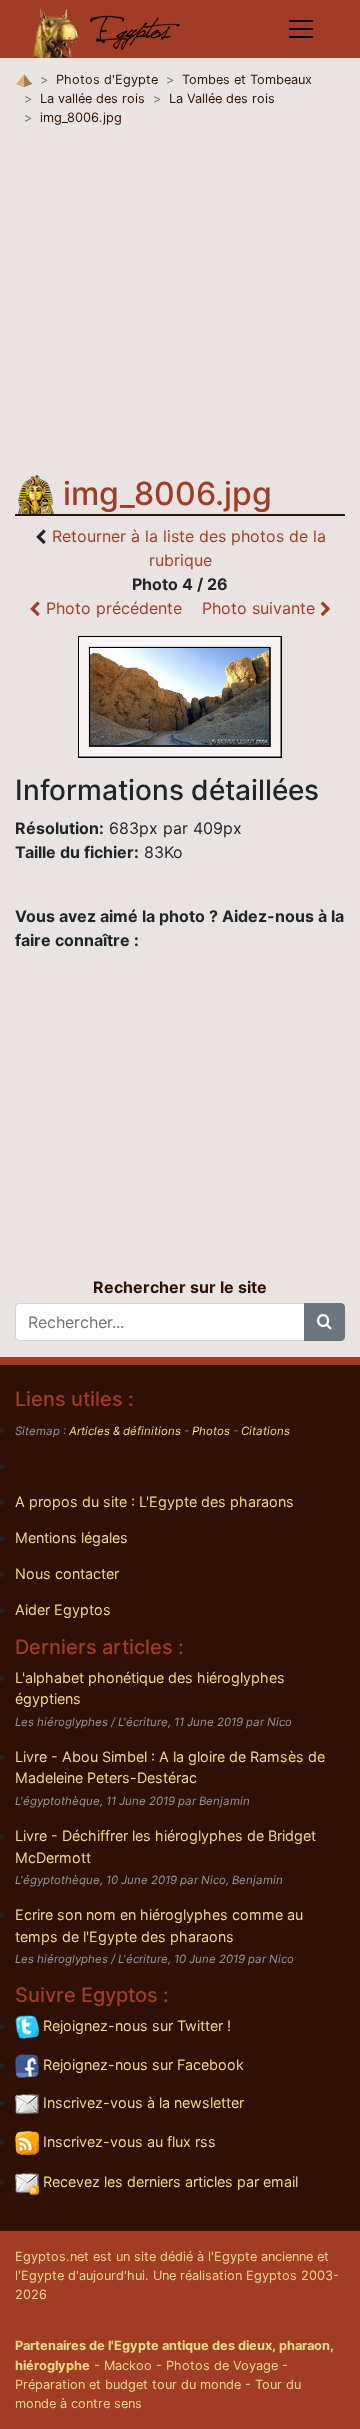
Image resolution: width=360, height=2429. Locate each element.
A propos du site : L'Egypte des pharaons (154, 1501)
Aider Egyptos (63, 1609)
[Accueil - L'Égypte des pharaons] (107, 29)
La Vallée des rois (222, 98)
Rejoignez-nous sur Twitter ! (135, 2025)
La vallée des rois (92, 98)
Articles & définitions (125, 1431)
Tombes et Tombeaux (247, 79)
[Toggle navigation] (301, 29)
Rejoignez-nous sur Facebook (141, 2064)
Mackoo (128, 2365)
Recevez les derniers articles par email (168, 2181)
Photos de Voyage (222, 2365)
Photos (211, 1431)
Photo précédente (111, 608)
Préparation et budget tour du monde (128, 2384)
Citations (265, 1431)
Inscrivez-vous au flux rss (127, 2141)
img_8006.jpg (81, 117)
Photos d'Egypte (107, 79)
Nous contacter (67, 1573)
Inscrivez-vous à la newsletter (141, 2102)
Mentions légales (71, 1537)
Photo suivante (261, 608)
